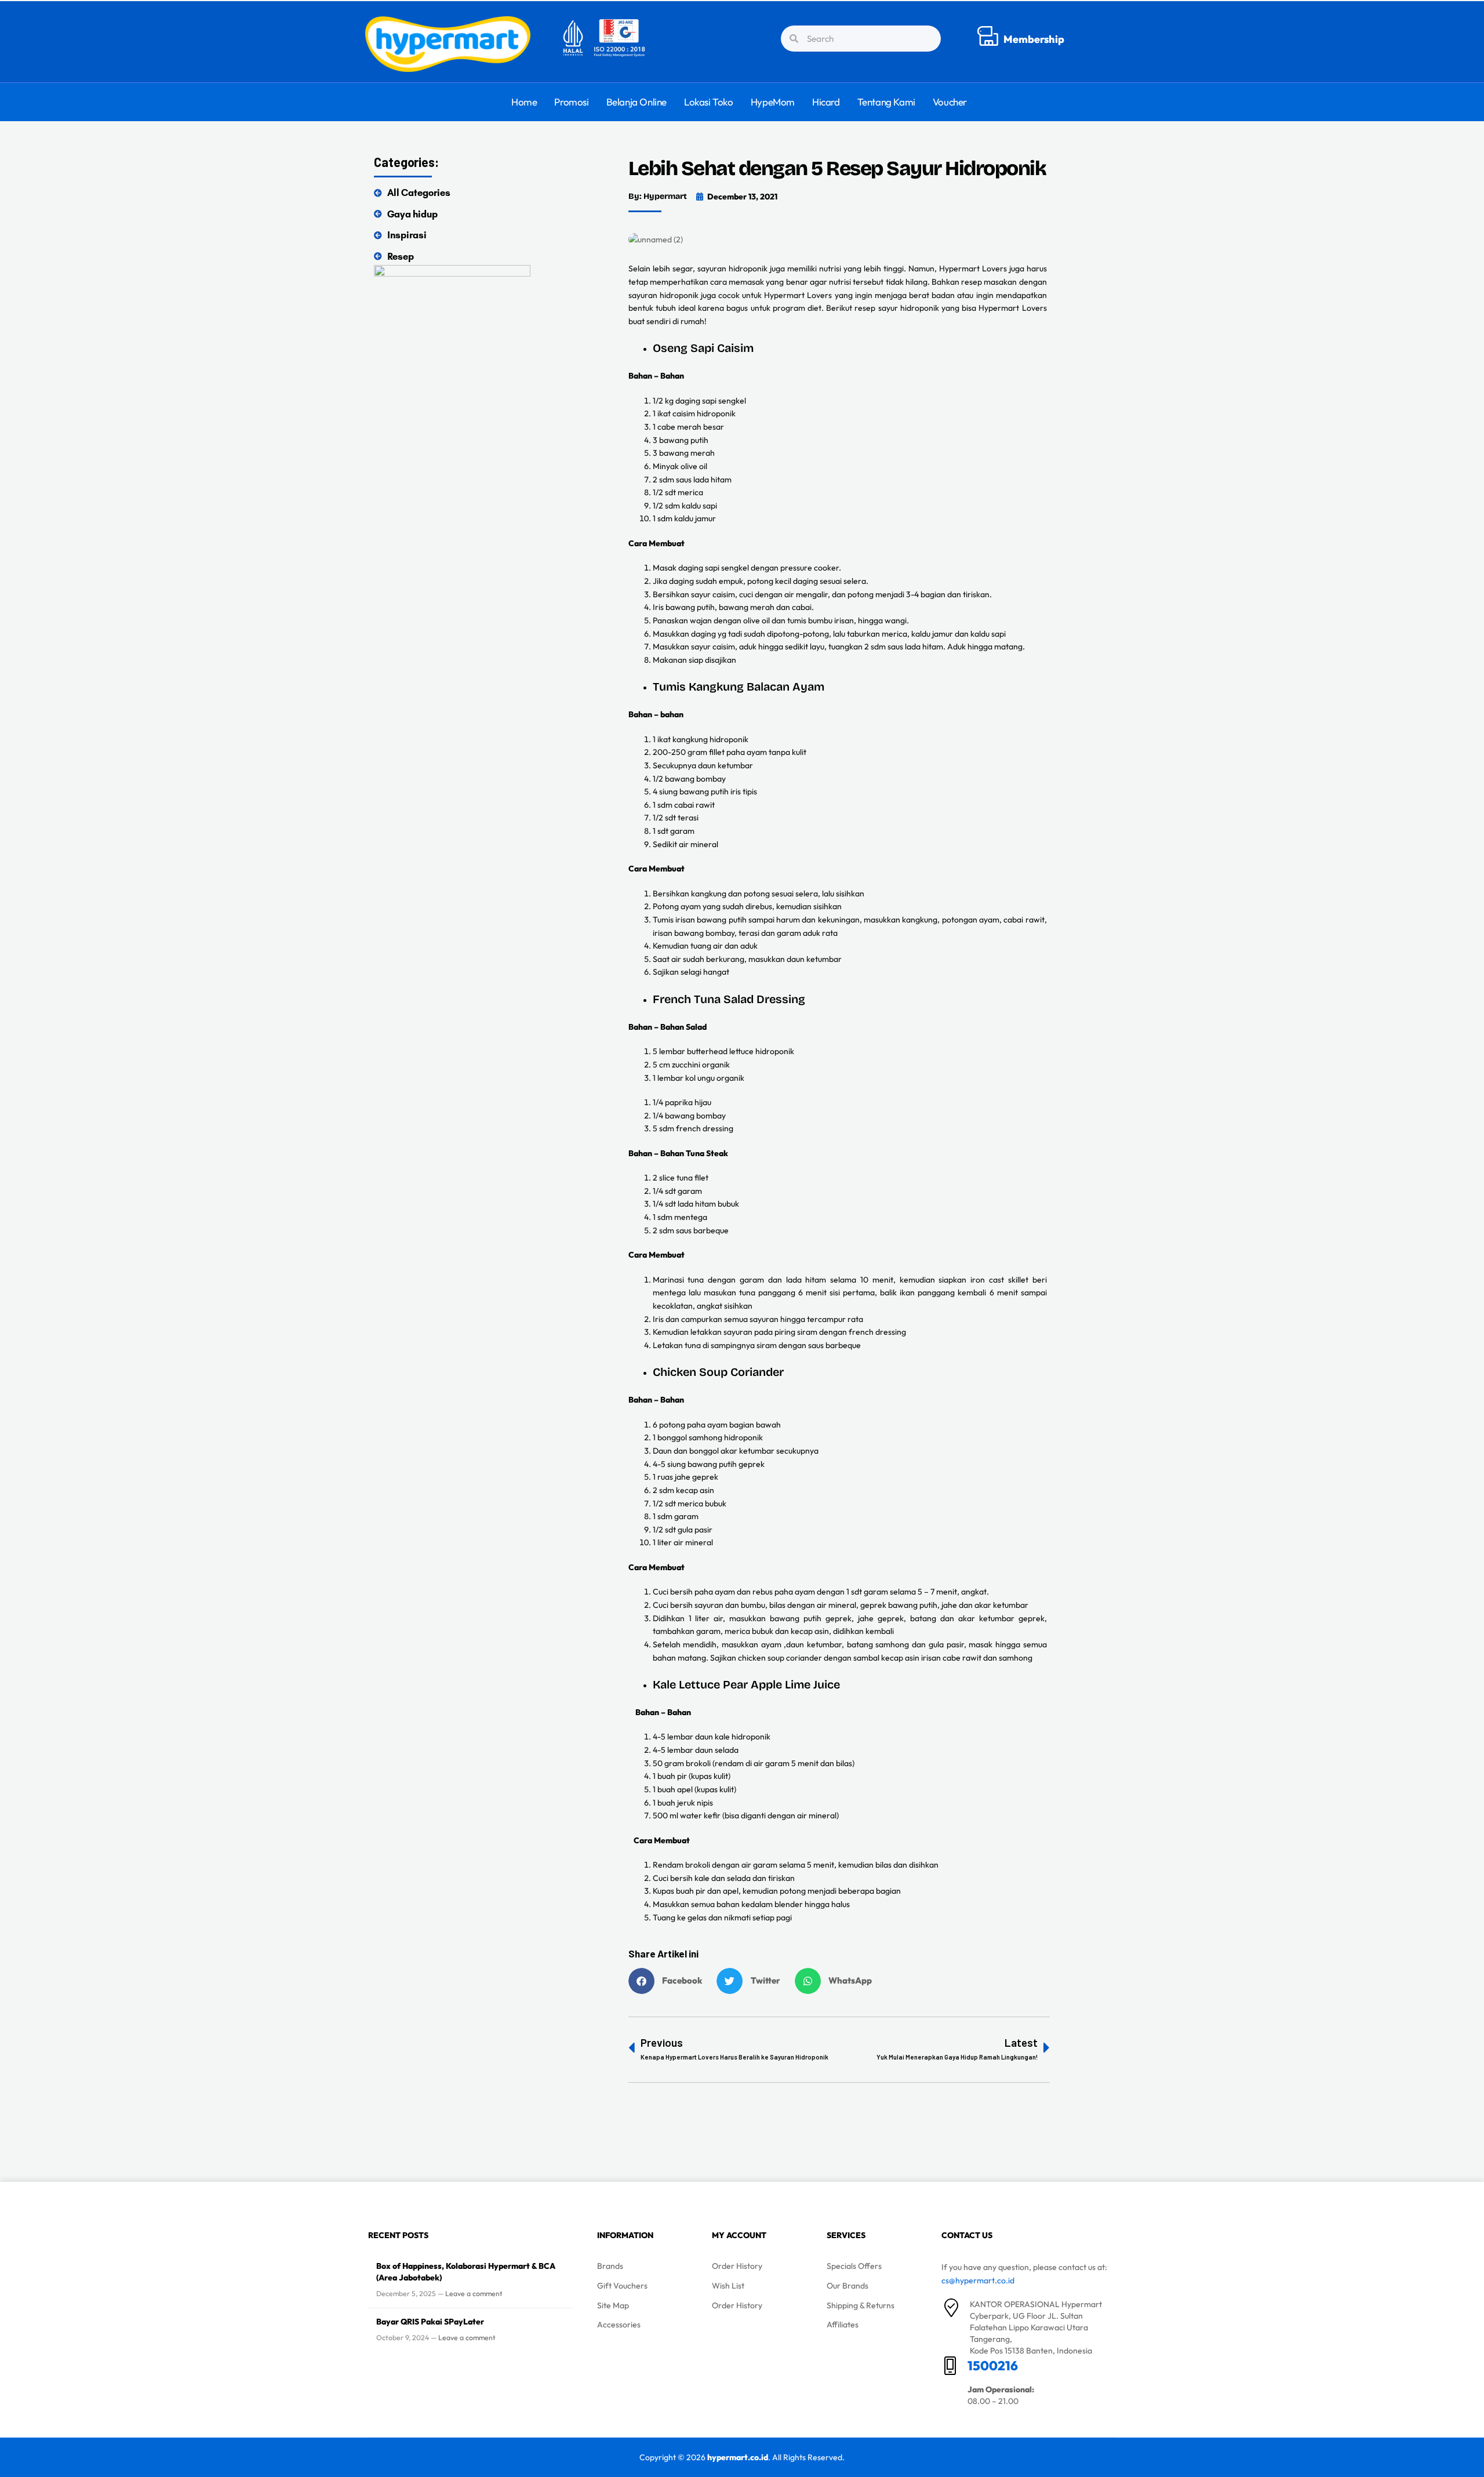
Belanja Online (636, 102)
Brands (610, 2266)
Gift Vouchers (622, 2286)
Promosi (571, 102)
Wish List (728, 2286)
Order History (737, 2266)
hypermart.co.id (738, 2457)
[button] (670, 1981)
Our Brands (848, 2286)
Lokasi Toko (709, 102)
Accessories (619, 2325)
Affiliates (843, 2325)
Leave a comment (474, 2293)
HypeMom (773, 102)
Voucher (950, 102)
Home (524, 102)
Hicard (826, 102)
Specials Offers (854, 2266)
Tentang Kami (886, 102)
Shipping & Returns (861, 2305)
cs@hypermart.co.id (978, 2280)
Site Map (613, 2305)
